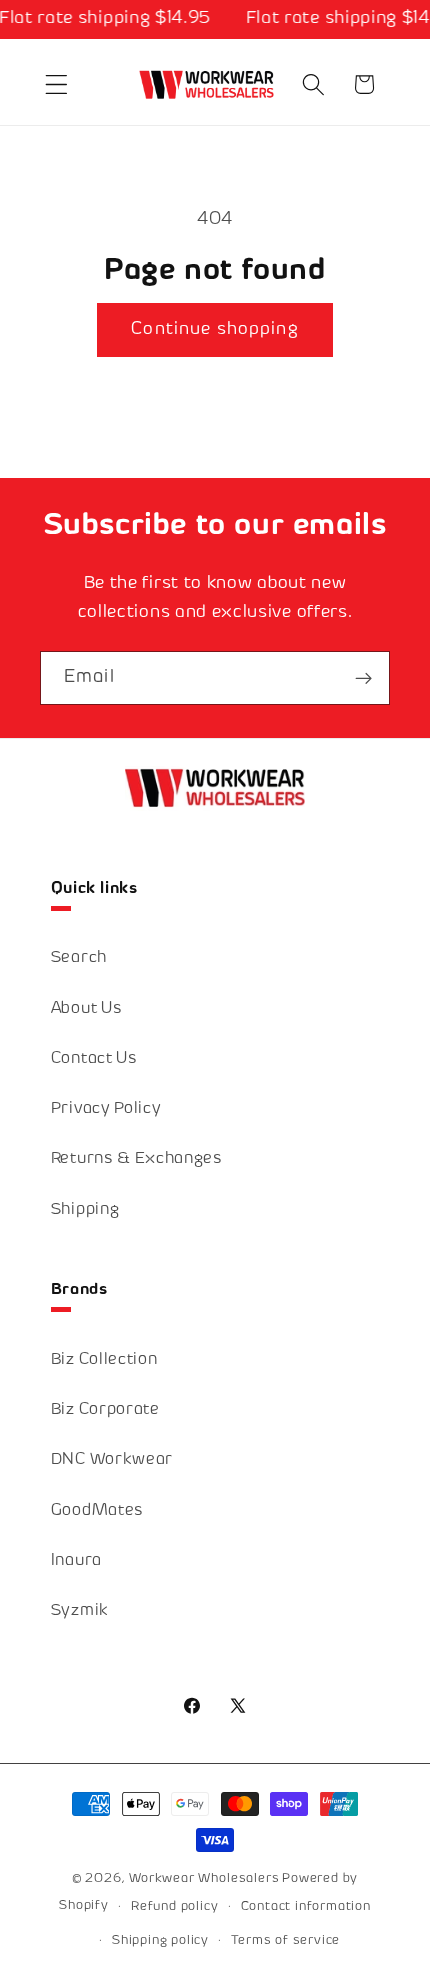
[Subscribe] (363, 678)
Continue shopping (215, 330)
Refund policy (174, 1907)
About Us (87, 1009)
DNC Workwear (112, 1460)
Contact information (306, 1907)
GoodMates (97, 1511)
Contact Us (94, 1059)
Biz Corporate (105, 1410)
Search (79, 958)
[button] (56, 84)
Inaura (76, 1561)
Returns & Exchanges (137, 1159)
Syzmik (80, 1611)
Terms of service (285, 1941)
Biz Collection (104, 1360)
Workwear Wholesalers (204, 1879)
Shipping (85, 1210)
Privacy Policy (106, 1109)
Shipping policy (160, 1941)
